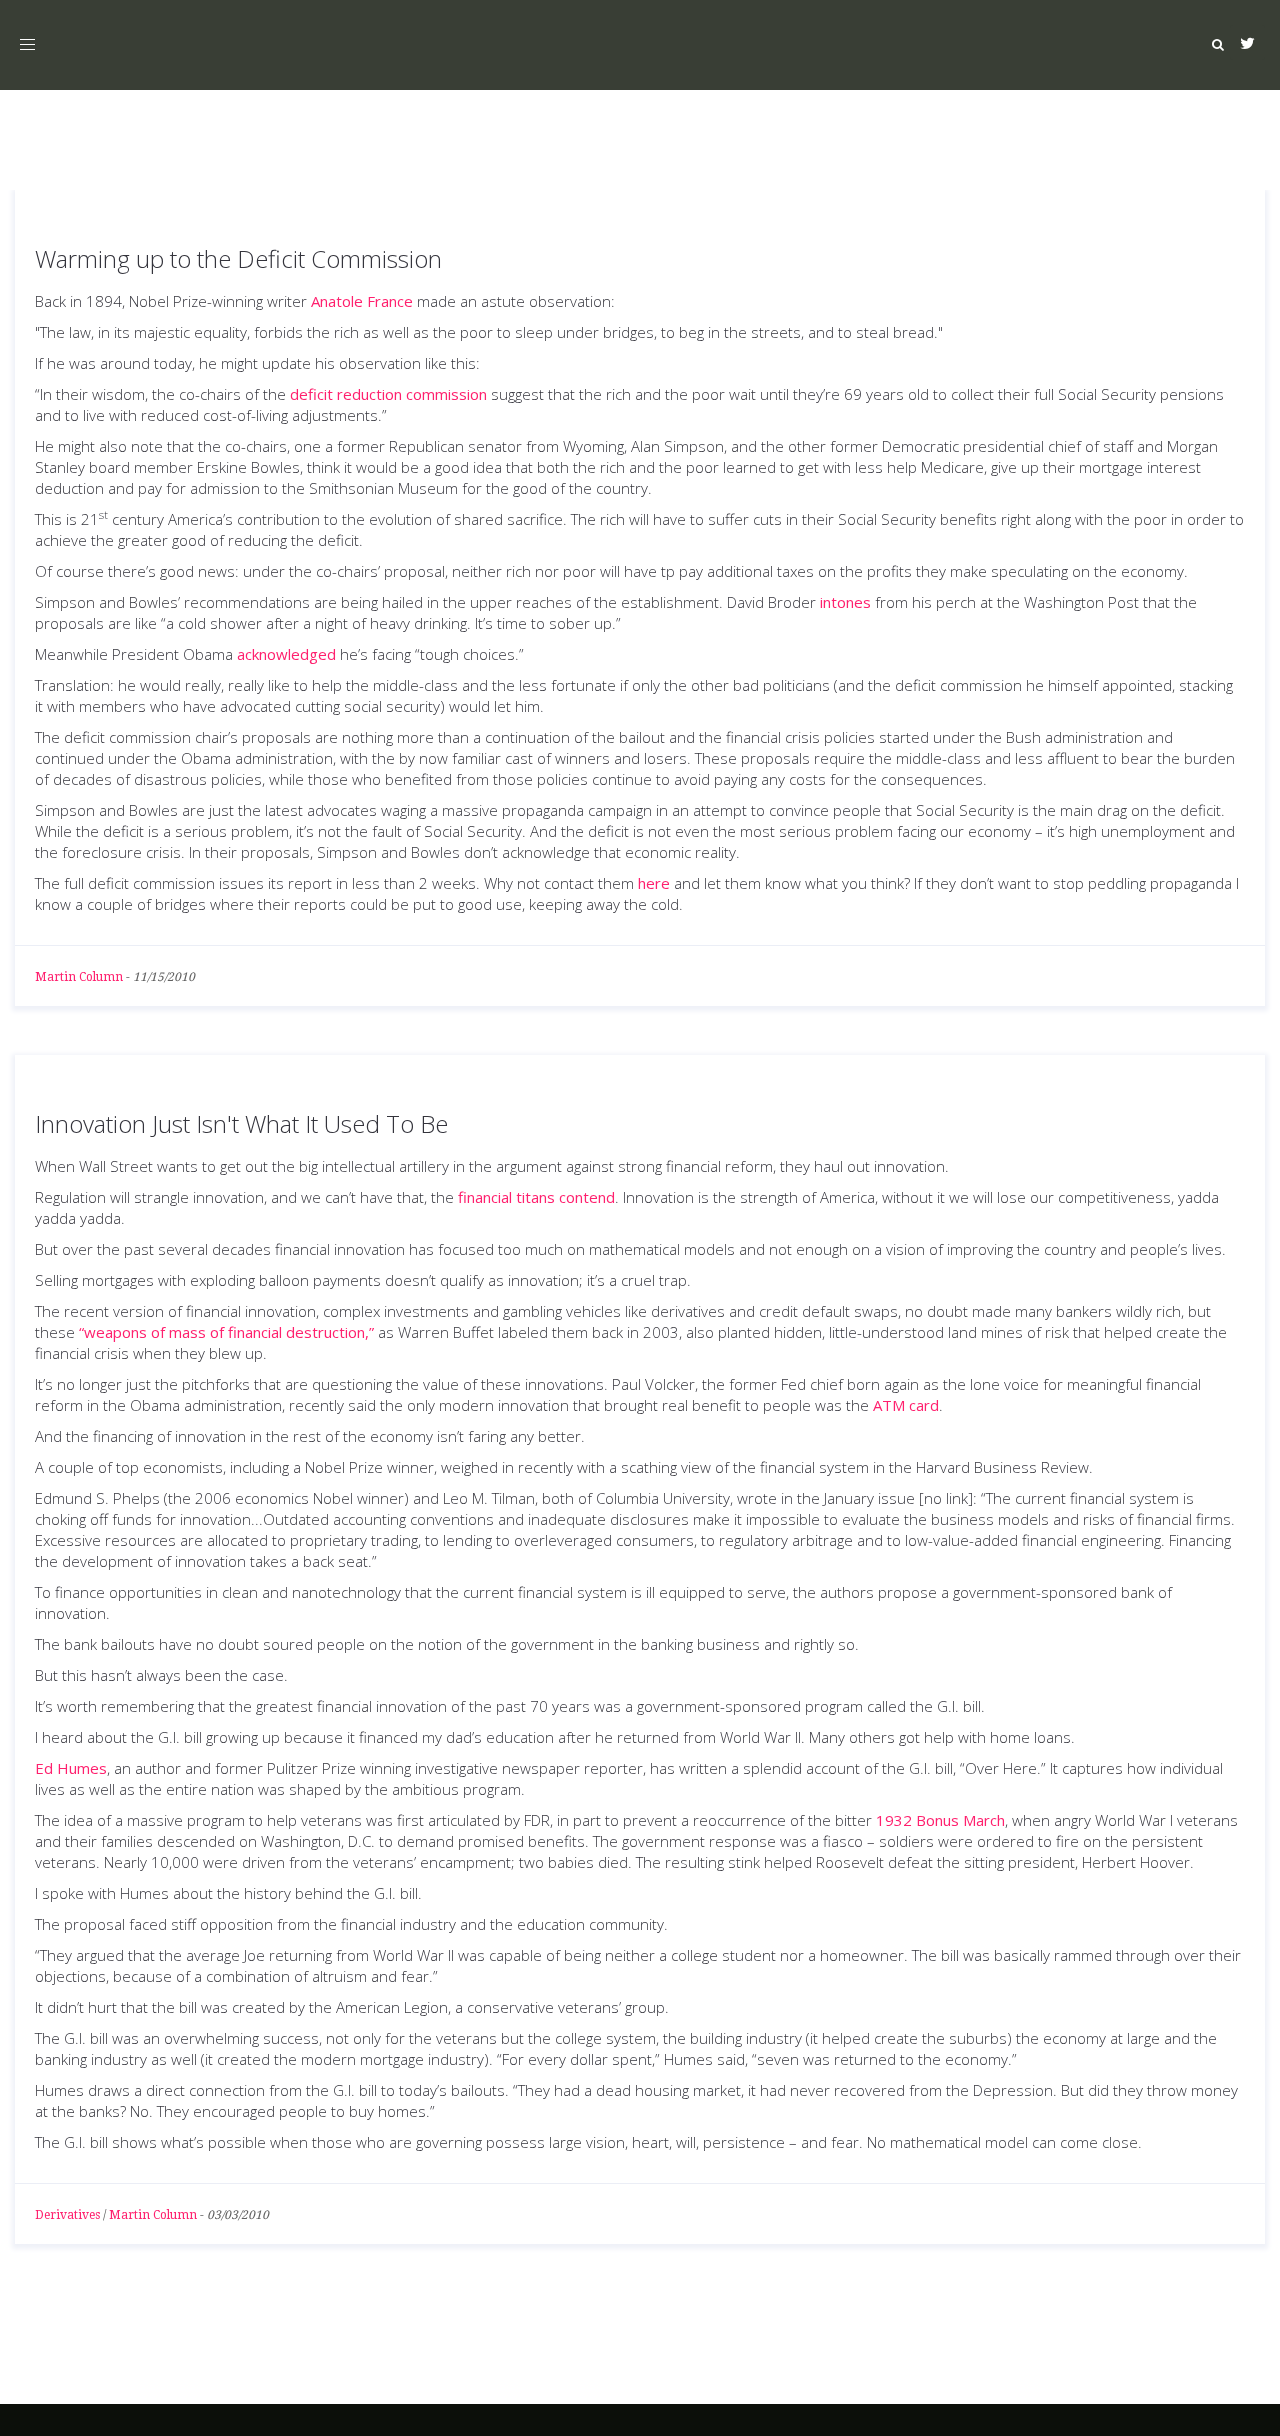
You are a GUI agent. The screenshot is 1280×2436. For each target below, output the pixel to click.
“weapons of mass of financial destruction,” (226, 1332)
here (654, 883)
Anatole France (362, 301)
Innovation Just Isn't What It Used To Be (241, 1123)
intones (845, 602)
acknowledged (286, 654)
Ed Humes (71, 1768)
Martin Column (79, 977)
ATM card (906, 1405)
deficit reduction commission (388, 394)
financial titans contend (536, 1197)
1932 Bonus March (940, 1820)
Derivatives (67, 2215)
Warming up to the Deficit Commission (238, 258)
